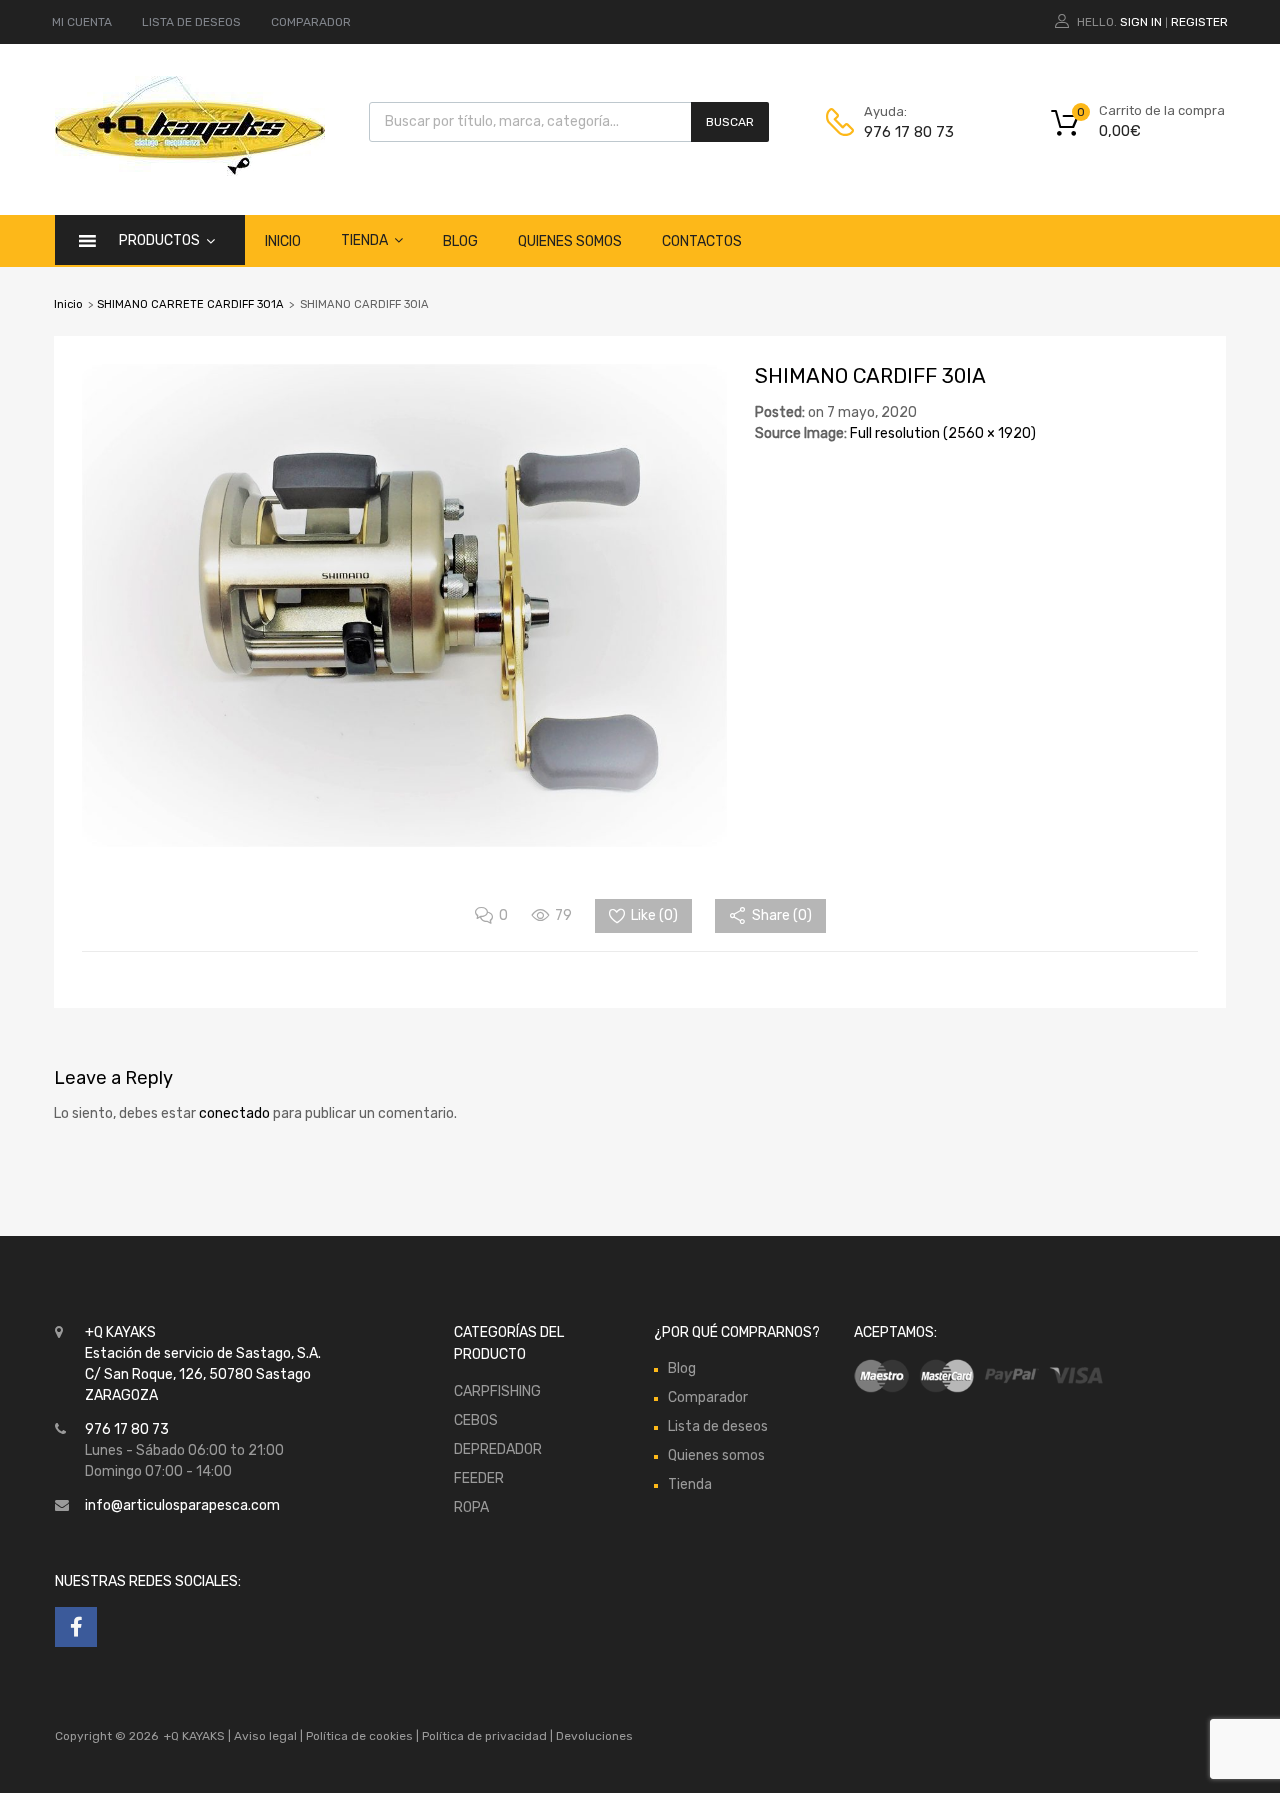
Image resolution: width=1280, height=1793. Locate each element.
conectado (234, 1113)
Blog (460, 241)
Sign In (1141, 22)
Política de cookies (359, 1736)
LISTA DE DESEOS (191, 22)
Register (1199, 22)
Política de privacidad (486, 1736)
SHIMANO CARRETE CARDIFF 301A (190, 304)
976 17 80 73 (909, 132)
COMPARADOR (311, 22)
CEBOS (476, 1420)
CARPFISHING (497, 1391)
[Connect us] (76, 1627)
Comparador (708, 1397)
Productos (159, 240)
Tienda (364, 240)
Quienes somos (570, 241)
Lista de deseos (718, 1426)
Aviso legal (265, 1736)
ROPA (471, 1507)
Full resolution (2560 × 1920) (943, 433)
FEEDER (479, 1478)
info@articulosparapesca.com (182, 1505)
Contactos (702, 241)
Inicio (283, 241)
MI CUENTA (82, 22)
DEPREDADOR (498, 1449)
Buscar (730, 122)
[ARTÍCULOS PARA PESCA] (190, 171)
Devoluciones (593, 1736)
